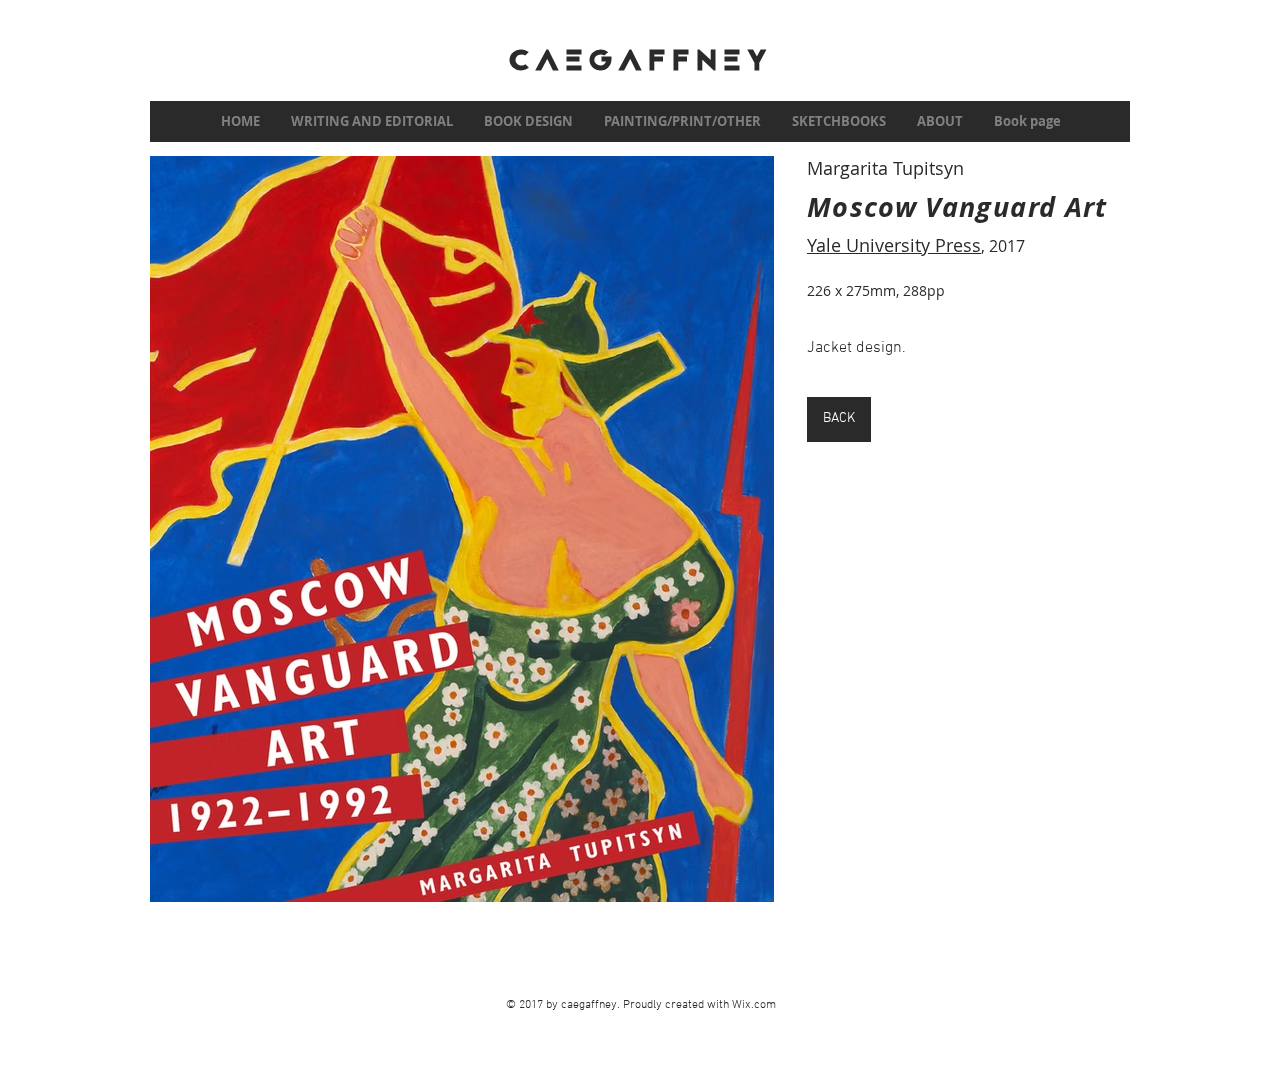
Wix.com (754, 1005)
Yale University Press (894, 245)
